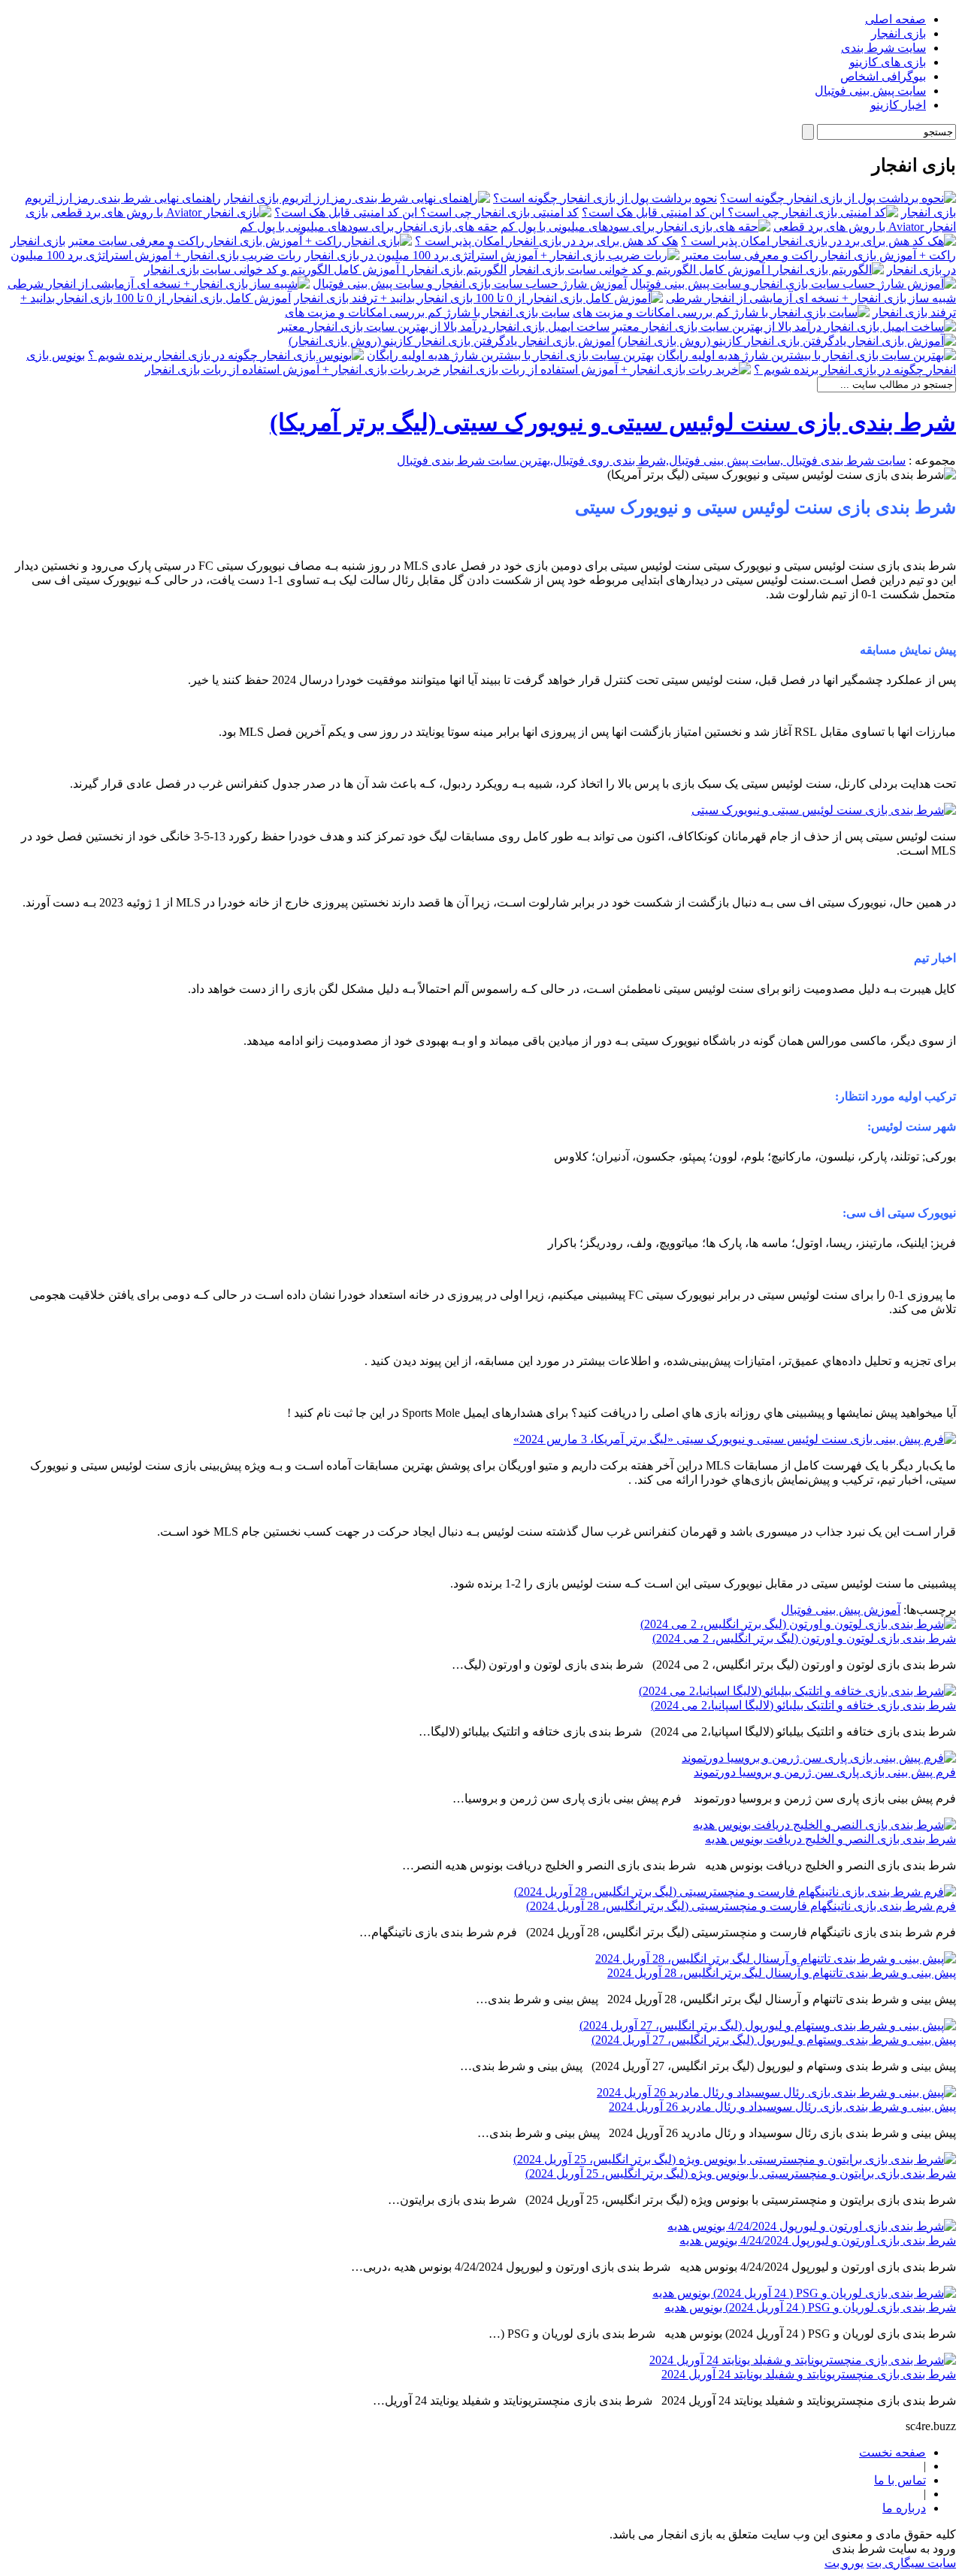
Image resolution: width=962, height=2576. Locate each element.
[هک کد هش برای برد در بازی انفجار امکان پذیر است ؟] (818, 241)
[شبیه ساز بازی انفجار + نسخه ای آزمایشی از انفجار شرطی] (159, 284)
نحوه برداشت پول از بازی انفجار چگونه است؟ (605, 198)
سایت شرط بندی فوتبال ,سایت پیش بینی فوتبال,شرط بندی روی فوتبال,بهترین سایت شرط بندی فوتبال (651, 460)
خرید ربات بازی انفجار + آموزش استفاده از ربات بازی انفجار (293, 369)
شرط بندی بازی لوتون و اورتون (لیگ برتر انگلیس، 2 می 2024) (804, 1638)
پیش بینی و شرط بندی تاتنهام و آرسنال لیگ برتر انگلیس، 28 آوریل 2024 (782, 1973)
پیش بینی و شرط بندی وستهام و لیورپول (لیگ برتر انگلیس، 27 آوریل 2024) (774, 2040)
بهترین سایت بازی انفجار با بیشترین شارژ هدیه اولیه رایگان (510, 355)
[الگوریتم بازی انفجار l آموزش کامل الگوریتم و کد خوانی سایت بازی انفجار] (697, 269)
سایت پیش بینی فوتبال (870, 91)
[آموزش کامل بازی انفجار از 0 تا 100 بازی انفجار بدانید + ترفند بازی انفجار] (478, 298)
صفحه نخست (892, 2452)
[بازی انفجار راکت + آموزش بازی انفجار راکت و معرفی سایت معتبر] (240, 241)
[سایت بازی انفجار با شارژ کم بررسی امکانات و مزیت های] (721, 312)
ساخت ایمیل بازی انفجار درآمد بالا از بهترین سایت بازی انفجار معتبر (444, 327)
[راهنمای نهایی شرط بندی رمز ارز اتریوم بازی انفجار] (357, 198)
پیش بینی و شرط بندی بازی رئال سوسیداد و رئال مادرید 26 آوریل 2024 (782, 2107)
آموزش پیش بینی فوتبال (841, 1610)
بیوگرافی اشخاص (883, 76)
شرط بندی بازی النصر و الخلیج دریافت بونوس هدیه (830, 1839)
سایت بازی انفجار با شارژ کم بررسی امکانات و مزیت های (427, 312)
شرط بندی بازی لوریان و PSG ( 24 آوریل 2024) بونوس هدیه (810, 2307)
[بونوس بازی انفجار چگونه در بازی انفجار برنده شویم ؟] (226, 355)
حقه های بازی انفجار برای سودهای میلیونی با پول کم (369, 227)
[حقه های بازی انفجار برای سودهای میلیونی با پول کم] (635, 227)
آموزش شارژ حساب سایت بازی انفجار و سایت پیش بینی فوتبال (470, 284)
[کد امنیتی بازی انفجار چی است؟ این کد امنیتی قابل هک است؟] (740, 212)
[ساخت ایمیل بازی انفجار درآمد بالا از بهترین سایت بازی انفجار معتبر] (784, 327)
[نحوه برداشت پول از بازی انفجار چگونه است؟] (838, 198)
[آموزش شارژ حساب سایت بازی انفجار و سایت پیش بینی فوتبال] (793, 284)
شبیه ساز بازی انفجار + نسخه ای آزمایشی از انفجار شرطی (811, 298)
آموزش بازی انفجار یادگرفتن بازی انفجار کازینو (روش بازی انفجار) (452, 341)
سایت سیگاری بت (911, 2563)
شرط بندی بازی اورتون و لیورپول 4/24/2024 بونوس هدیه (818, 2240)
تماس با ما (900, 2480)
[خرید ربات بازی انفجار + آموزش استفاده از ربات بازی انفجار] (597, 369)
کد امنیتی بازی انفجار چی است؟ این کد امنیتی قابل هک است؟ (427, 212)
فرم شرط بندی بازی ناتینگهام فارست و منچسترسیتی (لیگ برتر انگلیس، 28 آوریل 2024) (741, 1906)
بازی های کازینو (888, 62)
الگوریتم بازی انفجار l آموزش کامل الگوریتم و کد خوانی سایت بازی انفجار (325, 269)
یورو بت (844, 2563)
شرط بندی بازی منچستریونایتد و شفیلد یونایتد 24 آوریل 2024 (809, 2374)
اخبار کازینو (898, 105)
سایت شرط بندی (883, 48)
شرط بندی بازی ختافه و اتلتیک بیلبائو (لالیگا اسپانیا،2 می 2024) (803, 1705)
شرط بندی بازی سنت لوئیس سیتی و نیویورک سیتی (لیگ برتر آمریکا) (613, 422)
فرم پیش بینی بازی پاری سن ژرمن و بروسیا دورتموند (825, 1772)
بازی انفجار (898, 33)
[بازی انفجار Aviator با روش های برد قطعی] (161, 212)
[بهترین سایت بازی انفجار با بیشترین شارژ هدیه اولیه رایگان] (806, 355)
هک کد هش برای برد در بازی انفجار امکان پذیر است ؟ (546, 241)
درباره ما (904, 2508)
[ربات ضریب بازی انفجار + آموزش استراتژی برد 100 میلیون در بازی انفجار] (492, 255)
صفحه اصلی (895, 19)
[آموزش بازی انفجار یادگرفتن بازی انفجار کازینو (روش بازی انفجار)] (787, 341)
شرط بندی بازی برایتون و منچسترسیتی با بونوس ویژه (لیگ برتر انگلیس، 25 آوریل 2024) (741, 2173)
